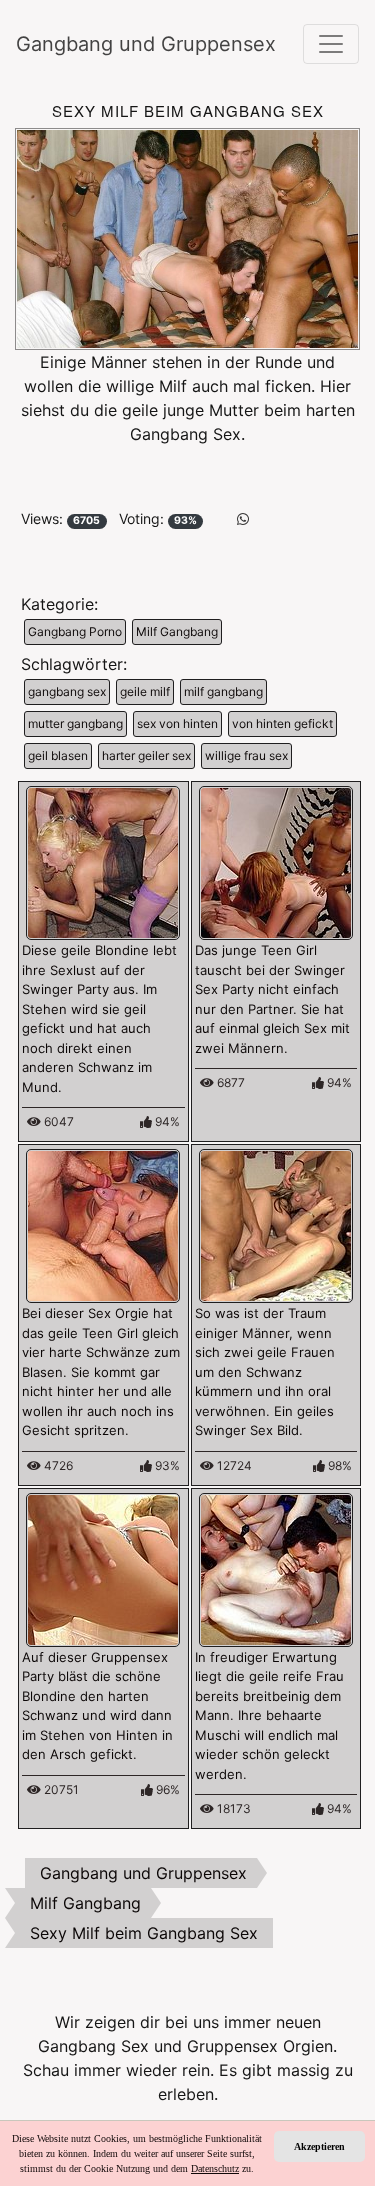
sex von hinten (177, 723)
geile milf (145, 691)
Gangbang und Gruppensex (116, 44)
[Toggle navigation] (331, 44)
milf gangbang (223, 691)
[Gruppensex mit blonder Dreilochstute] (103, 1568)
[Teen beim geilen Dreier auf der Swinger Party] (276, 862)
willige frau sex (246, 755)
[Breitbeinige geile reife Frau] (276, 1568)
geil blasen (58, 755)
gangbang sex (67, 691)
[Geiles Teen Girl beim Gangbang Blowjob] (103, 1225)
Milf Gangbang (177, 631)
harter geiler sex (146, 755)
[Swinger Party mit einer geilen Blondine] (103, 862)
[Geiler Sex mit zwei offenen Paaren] (276, 1225)
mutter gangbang (75, 723)
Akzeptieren (319, 2146)
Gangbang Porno (75, 631)
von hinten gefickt (282, 723)
